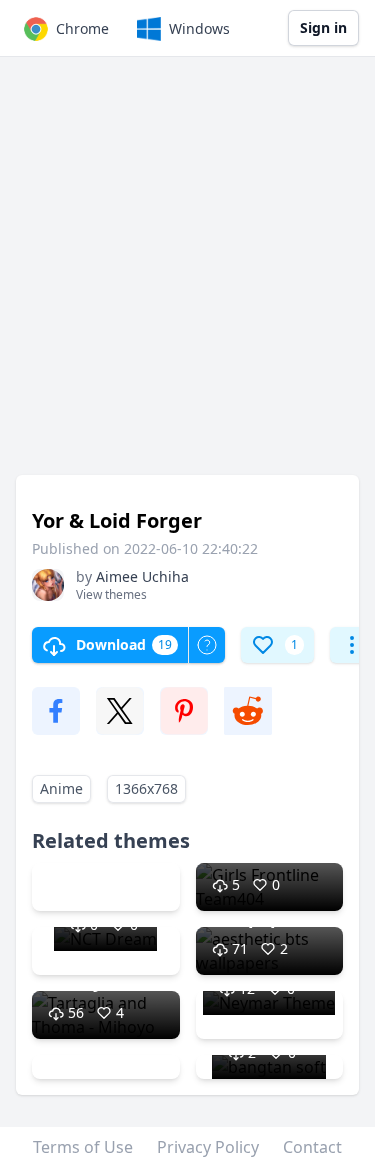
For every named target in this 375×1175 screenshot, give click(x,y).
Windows (199, 28)
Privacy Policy (208, 1147)
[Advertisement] (187, 275)
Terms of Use (83, 1147)
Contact (312, 1147)
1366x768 (146, 788)
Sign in (323, 27)
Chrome (82, 28)
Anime (61, 788)
